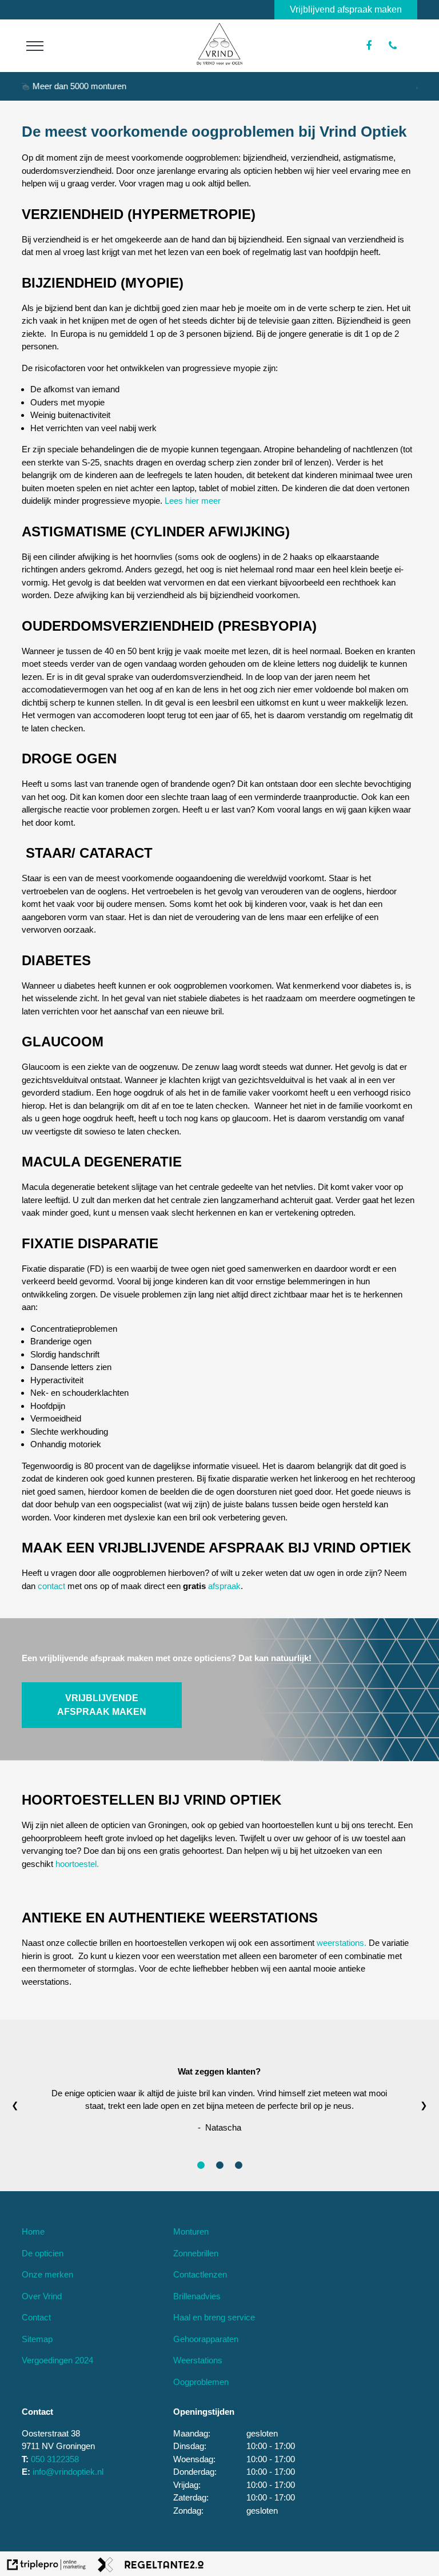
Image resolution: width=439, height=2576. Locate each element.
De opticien (43, 2253)
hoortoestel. (77, 1864)
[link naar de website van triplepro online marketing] (47, 2567)
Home (33, 2231)
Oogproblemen (201, 2382)
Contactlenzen (200, 2274)
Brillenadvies (197, 2296)
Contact (36, 2317)
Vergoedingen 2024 (57, 2360)
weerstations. (342, 1943)
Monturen (191, 2231)
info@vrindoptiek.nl (68, 2472)
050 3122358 (55, 2459)
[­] (35, 46)
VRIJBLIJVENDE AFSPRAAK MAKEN (102, 1705)
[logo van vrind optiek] (219, 62)
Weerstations (198, 2360)
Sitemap (37, 2339)
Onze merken (47, 2274)
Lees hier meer (193, 501)
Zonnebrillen (196, 2253)
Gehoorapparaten (206, 2339)
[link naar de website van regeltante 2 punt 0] (151, 2567)
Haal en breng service (214, 2317)
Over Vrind (42, 2296)
